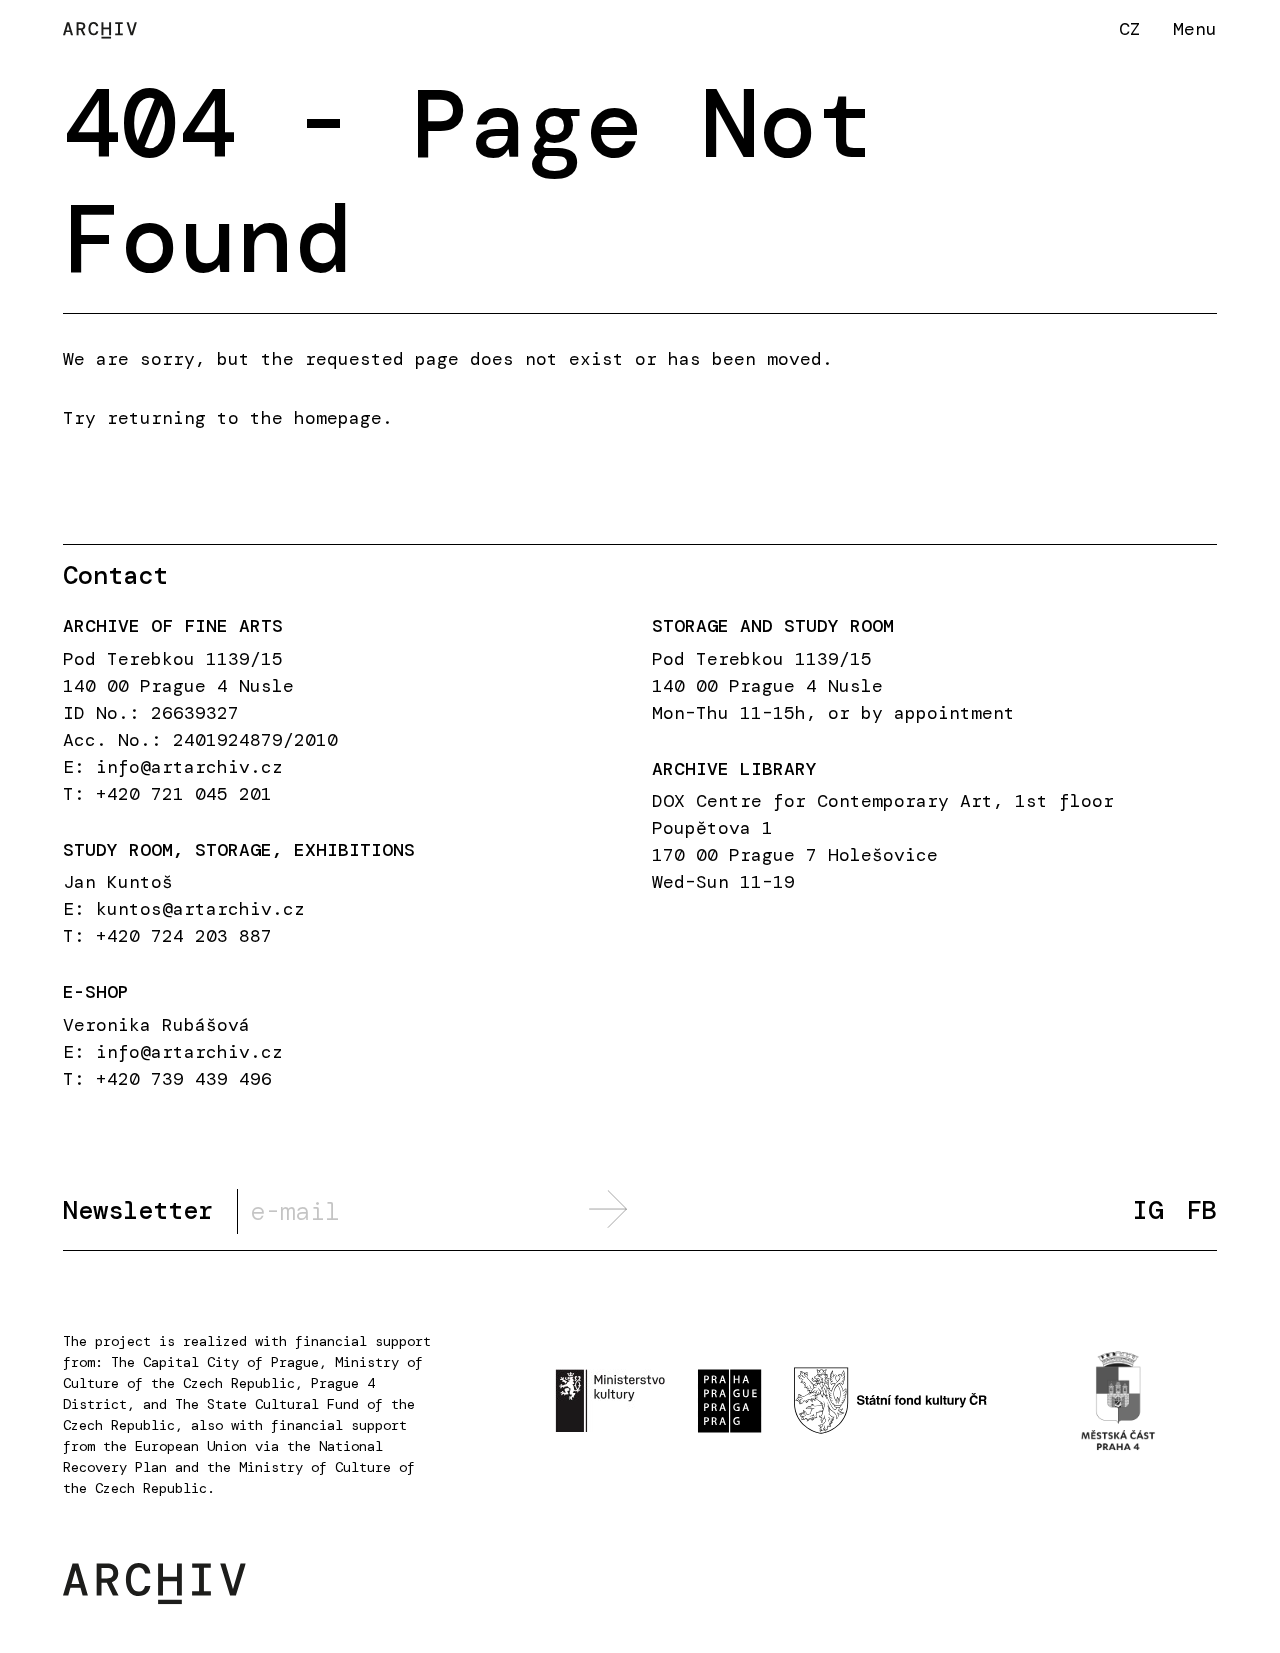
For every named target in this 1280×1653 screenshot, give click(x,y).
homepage (338, 418)
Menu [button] (1195, 29)
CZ (1130, 28)
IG (1148, 1211)
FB (1202, 1211)
